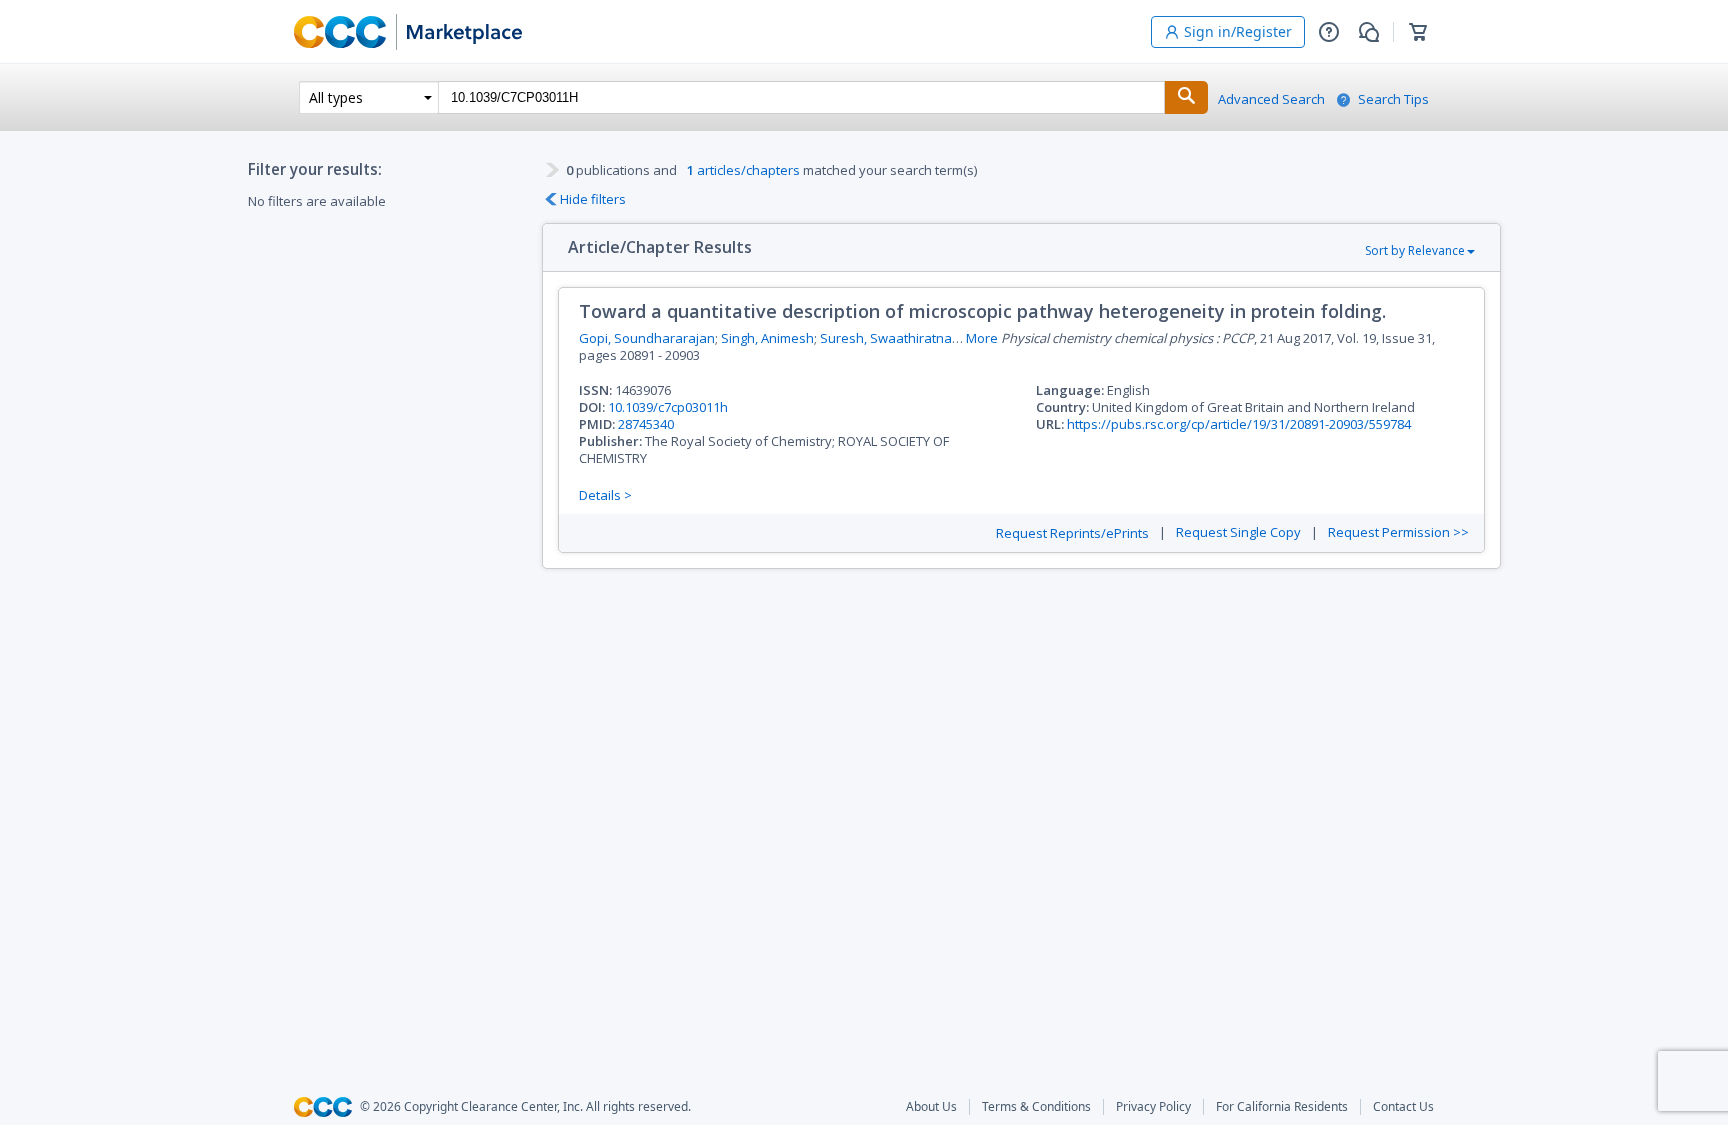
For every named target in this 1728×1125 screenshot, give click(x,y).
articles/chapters (743, 170)
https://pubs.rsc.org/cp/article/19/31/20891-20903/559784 (1239, 424)
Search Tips (1393, 99)
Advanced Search (1271, 99)
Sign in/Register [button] (1238, 31)
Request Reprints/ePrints (1072, 533)
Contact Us (1403, 1107)
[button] (1329, 32)
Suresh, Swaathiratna (886, 338)
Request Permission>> (1398, 532)
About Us (931, 1107)
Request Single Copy (1238, 532)
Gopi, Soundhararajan (647, 338)
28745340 (646, 424)
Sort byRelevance (1415, 250)
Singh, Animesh (767, 338)
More (982, 338)
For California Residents (1282, 1107)
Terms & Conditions (1036, 1107)
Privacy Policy (1153, 1107)
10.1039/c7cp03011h (668, 407)
